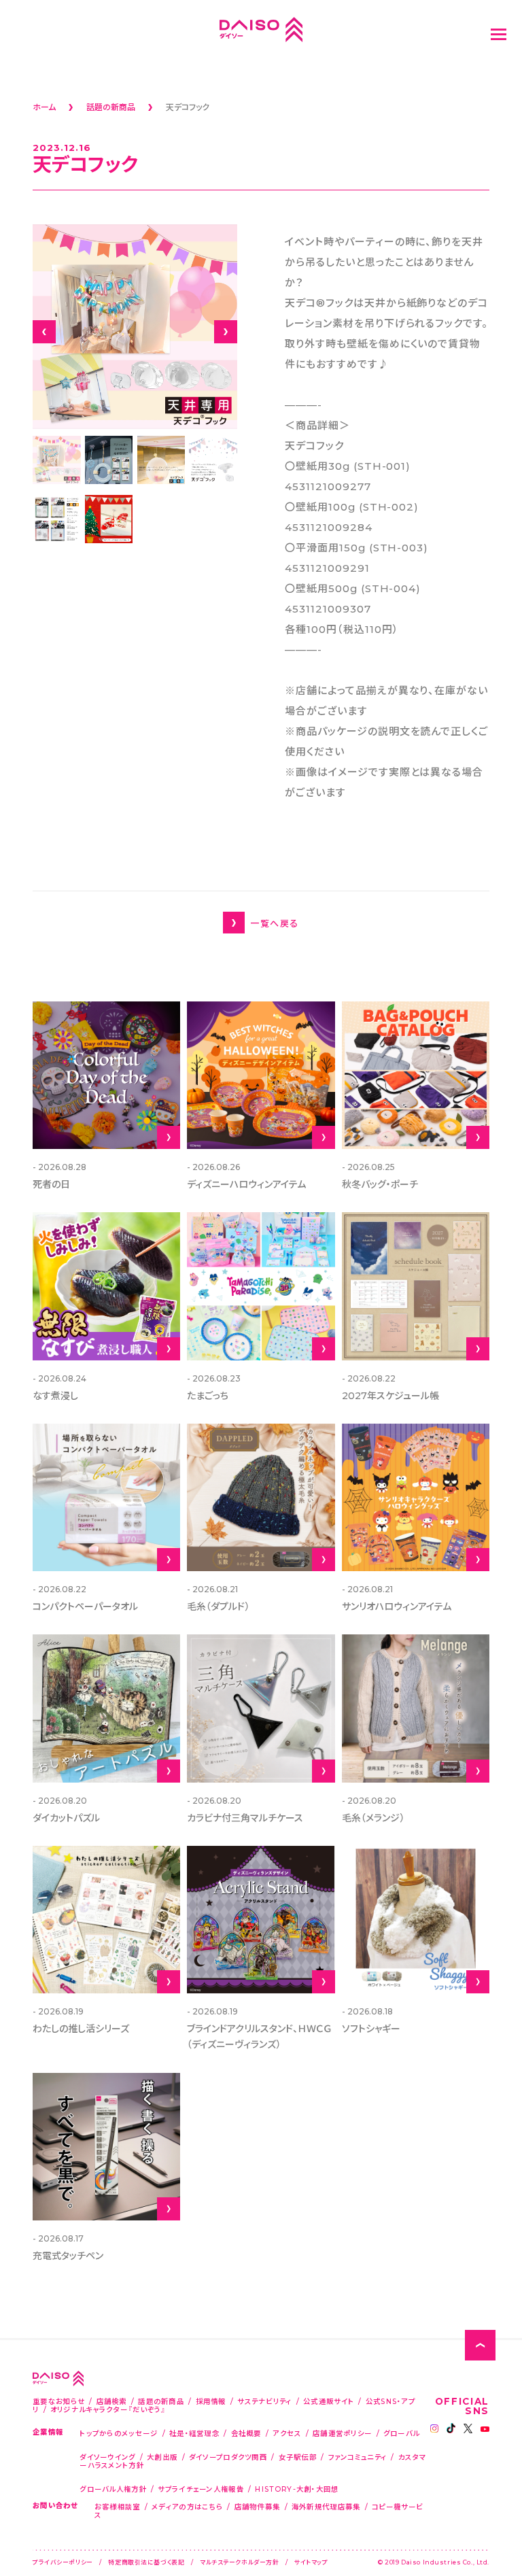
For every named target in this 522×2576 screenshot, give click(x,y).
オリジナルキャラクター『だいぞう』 (108, 2409)
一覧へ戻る (274, 923)
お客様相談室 (118, 2506)
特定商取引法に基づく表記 (146, 2562)
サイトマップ (311, 2562)
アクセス (287, 2433)
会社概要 (246, 2433)
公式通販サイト (329, 2401)
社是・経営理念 (194, 2433)
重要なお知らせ (59, 2401)
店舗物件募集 (258, 2506)
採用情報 (211, 2401)
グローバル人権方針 (113, 2489)
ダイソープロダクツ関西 (228, 2457)
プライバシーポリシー (63, 2562)
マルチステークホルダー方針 (239, 2562)
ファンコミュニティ (358, 2457)
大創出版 (162, 2457)
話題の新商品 (161, 2401)
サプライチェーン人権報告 (201, 2489)
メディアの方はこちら (187, 2506)
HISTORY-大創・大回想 (297, 2489)
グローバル (402, 2433)
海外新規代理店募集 (326, 2506)
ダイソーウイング (107, 2457)
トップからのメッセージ (119, 2433)
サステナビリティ (264, 2401)
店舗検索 (112, 2401)
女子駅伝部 (298, 2457)
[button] (44, 332)
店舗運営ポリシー (342, 2433)
